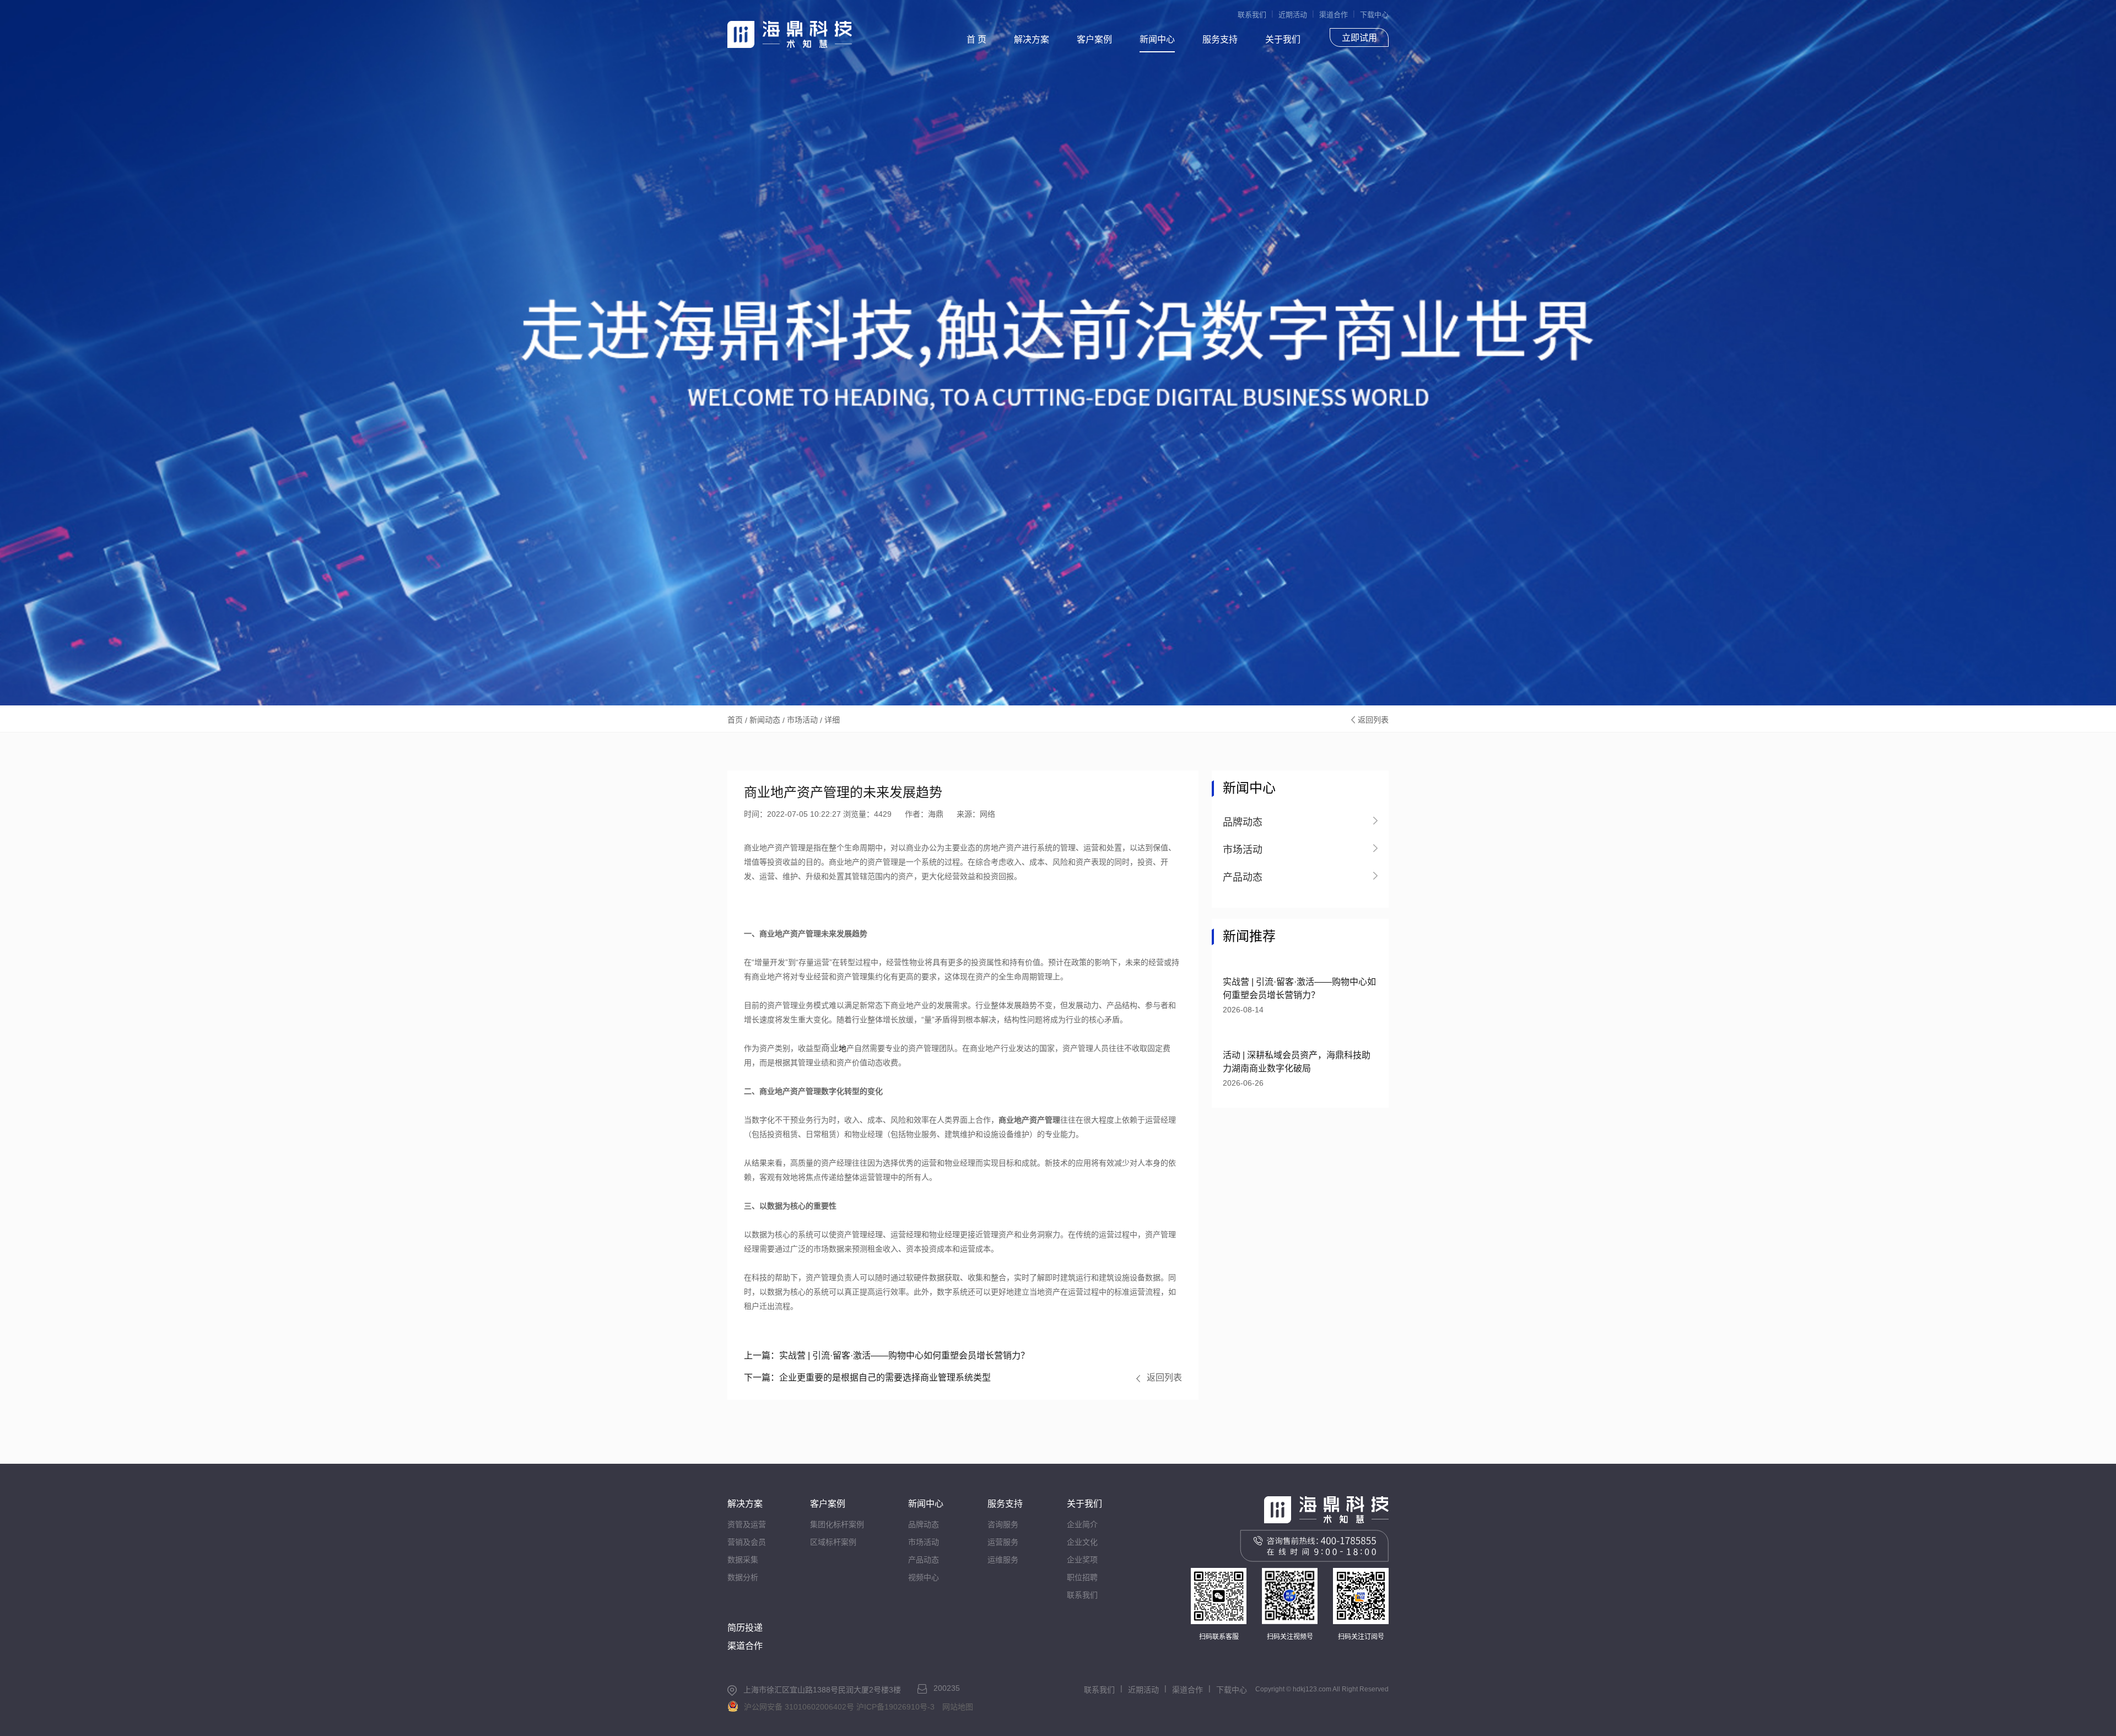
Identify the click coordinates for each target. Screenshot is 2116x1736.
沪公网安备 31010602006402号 (799, 1707)
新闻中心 (1157, 39)
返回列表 (1373, 720)
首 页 (976, 39)
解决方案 (1032, 39)
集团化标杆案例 (837, 1524)
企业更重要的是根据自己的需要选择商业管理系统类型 (867, 1378)
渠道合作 (1334, 15)
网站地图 (958, 1707)
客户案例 (1094, 39)
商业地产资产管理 (1029, 1120)
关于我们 (1283, 39)
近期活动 (1293, 15)
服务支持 (1220, 39)
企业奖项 (1082, 1560)
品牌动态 (924, 1524)
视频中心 (924, 1577)
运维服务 (1003, 1560)
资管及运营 (747, 1524)
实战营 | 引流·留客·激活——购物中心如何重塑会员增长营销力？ (887, 1355)
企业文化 (1082, 1542)
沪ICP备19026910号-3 (895, 1707)
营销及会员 (747, 1542)
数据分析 (743, 1577)
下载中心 (1374, 15)
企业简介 (1082, 1524)
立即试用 (1359, 38)
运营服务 (1003, 1542)
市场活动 (802, 720)
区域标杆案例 (833, 1542)
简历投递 (745, 1628)
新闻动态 (765, 720)
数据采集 (743, 1560)
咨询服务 (1003, 1524)
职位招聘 (1082, 1577)
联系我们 (1252, 15)
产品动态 (924, 1560)
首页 (735, 720)
